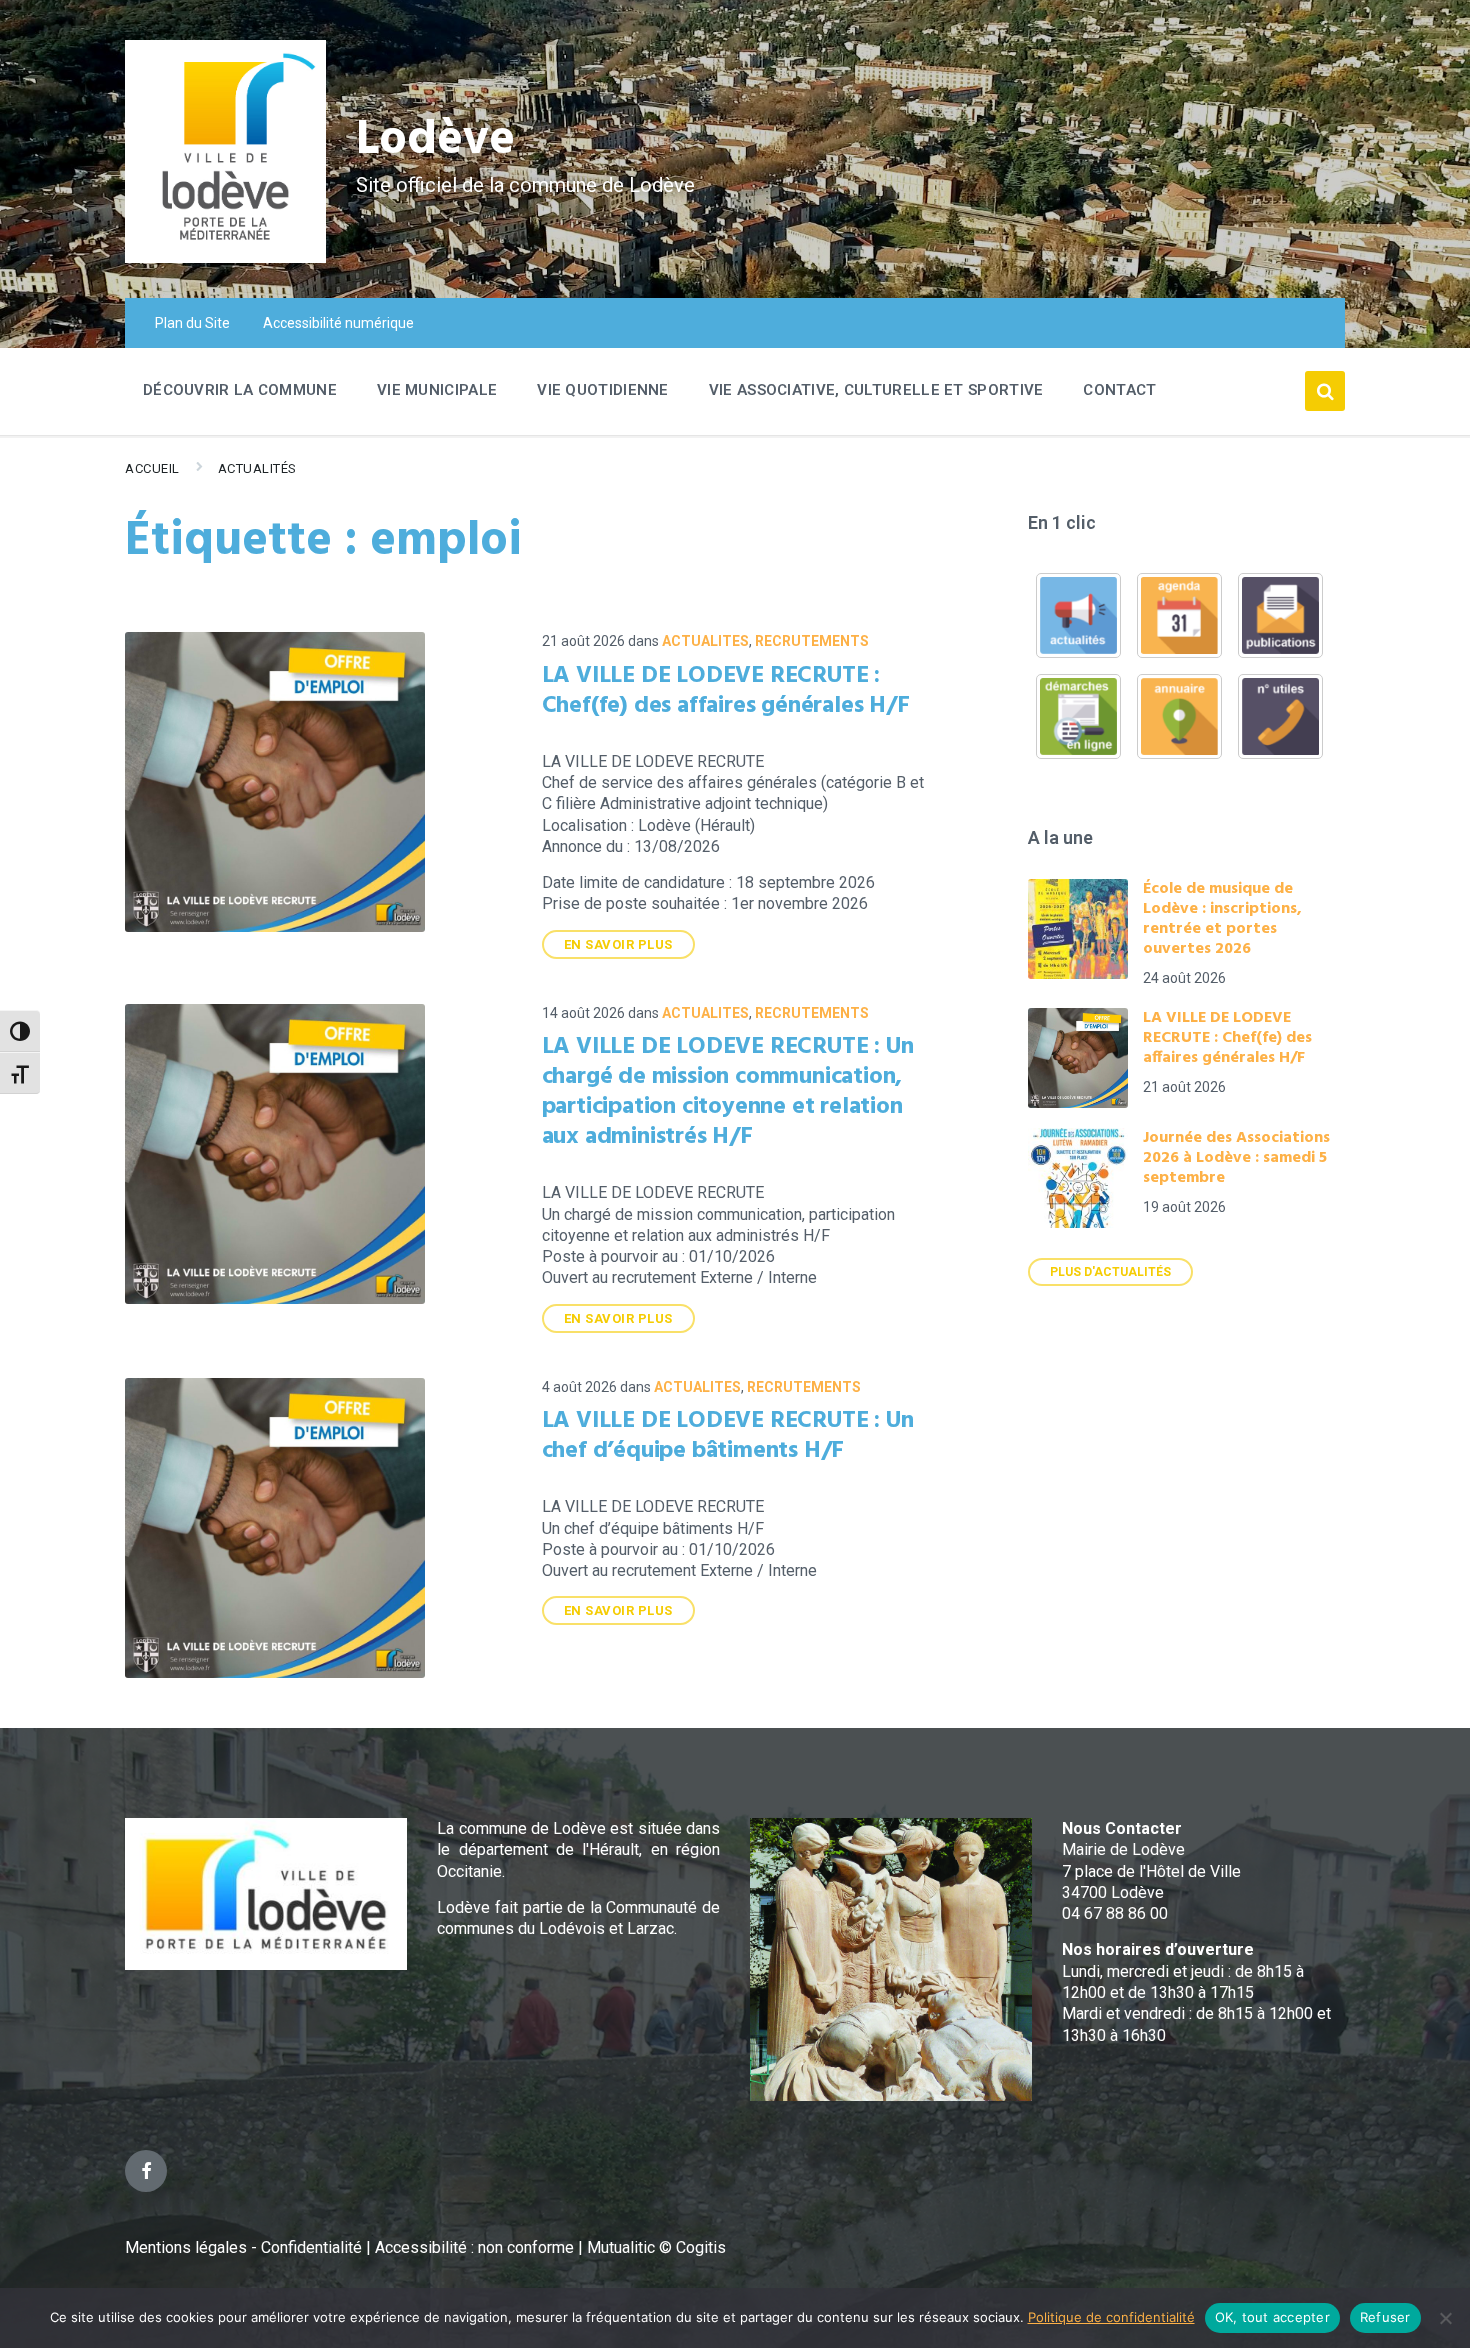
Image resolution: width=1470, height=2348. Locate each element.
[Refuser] (1445, 2318)
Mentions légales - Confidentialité (243, 2247)
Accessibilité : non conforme (476, 2247)
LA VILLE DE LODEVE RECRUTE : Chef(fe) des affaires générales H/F (726, 691)
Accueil (152, 468)
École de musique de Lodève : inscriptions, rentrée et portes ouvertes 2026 (1222, 919)
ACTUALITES (705, 641)
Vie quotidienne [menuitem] (603, 390)
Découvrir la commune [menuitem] (240, 390)
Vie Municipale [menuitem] (437, 390)
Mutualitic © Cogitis (656, 2247)
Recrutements (812, 641)
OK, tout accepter (1272, 2317)
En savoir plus (618, 944)
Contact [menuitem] (1119, 390)
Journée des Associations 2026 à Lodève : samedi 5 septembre (1236, 1158)
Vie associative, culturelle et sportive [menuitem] (876, 390)
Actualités (257, 468)
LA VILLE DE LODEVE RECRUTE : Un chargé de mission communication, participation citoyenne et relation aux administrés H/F (728, 1092)
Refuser (1385, 2317)
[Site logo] (225, 257)
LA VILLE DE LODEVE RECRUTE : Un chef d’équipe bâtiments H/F (728, 1436)
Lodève (435, 140)
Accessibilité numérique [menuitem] (338, 323)
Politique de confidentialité (1111, 2317)
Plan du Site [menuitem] (192, 323)
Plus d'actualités (1110, 1272)
